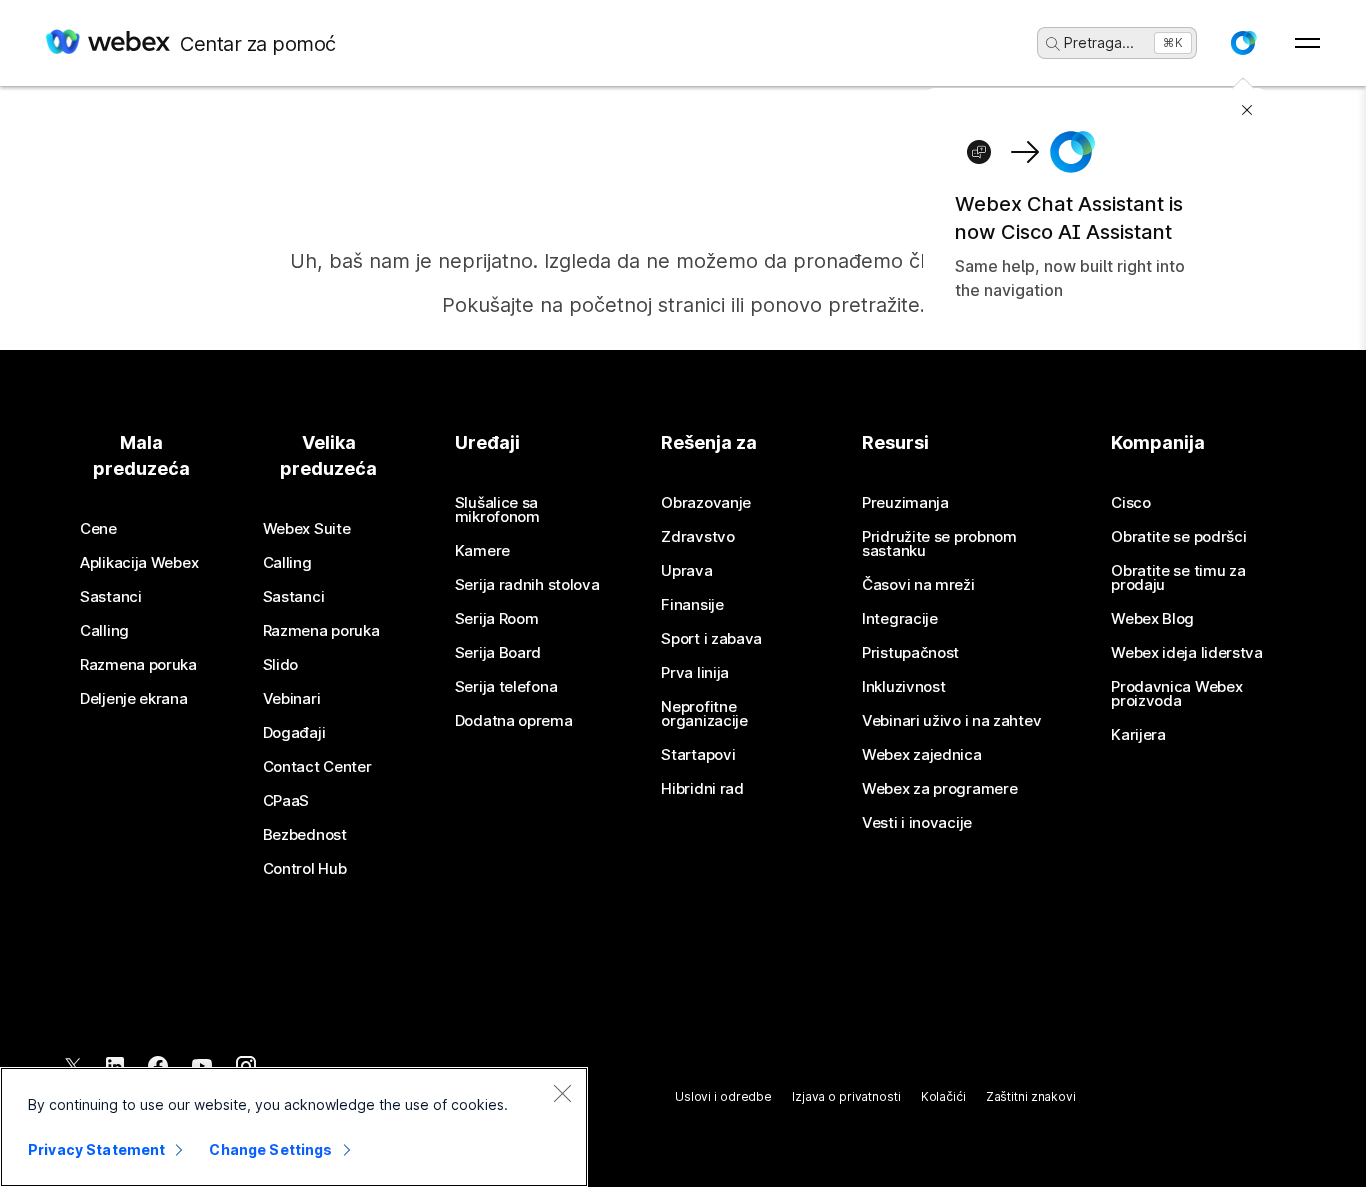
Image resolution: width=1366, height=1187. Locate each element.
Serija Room (497, 619)
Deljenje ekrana (134, 699)
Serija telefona (506, 687)
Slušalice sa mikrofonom (497, 510)
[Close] (562, 1093)
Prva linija (695, 673)
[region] (294, 1127)
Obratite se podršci (1178, 537)
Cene (98, 529)
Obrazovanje (706, 503)
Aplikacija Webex (139, 563)
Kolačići (943, 1096)
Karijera (1138, 735)
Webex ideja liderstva (1187, 653)
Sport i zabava (711, 639)
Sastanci (111, 597)
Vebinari (292, 699)
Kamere (482, 551)
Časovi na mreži (918, 585)
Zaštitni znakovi (1031, 1096)
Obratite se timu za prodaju (1178, 578)
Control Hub (305, 869)
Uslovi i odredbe (723, 1096)
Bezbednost (305, 835)
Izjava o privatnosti (846, 1096)
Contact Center (317, 767)
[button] (1243, 43)
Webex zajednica (922, 755)
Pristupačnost (910, 653)
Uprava (686, 571)
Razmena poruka (138, 665)
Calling (104, 631)
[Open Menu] (1307, 43)
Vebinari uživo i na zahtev (951, 721)
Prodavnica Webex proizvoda (1176, 694)
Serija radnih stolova (527, 585)
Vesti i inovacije (917, 823)
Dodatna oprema (514, 721)
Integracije (900, 619)
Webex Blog (1152, 619)
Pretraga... (1099, 42)
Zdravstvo (697, 537)
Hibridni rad (702, 789)
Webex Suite (307, 529)
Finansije (692, 605)
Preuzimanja (905, 503)
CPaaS (286, 801)
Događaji (294, 733)
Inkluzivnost (903, 687)
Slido (281, 665)
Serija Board (498, 653)
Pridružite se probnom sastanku (939, 544)
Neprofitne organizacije (704, 714)
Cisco (1131, 503)
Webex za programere (939, 789)
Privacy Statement (96, 1149)
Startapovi (698, 755)
